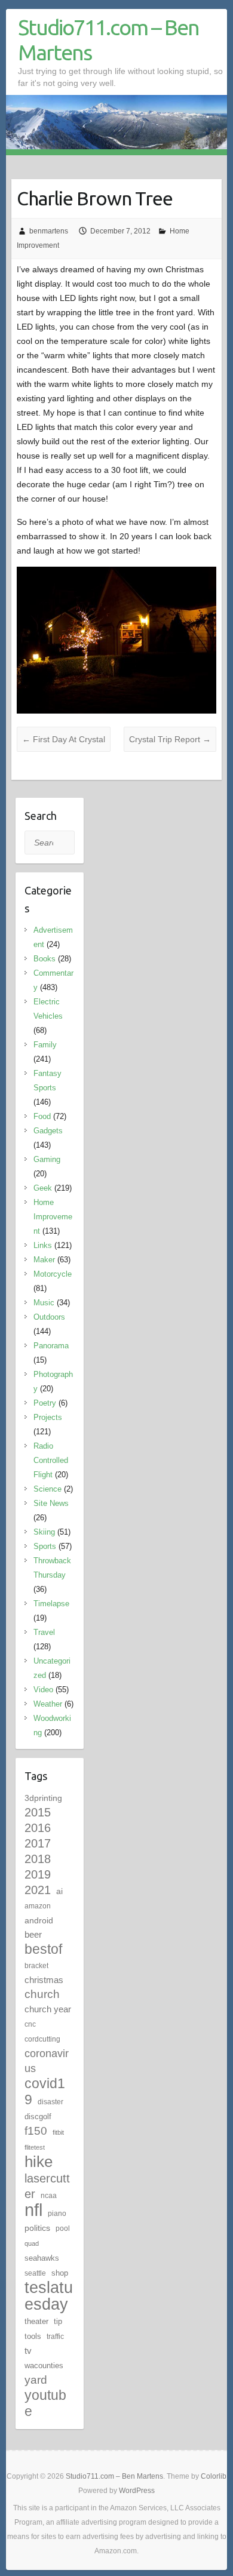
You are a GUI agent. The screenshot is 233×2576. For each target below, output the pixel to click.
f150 (36, 2131)
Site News (51, 1503)
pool (63, 2228)
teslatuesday (49, 2296)
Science (47, 1489)
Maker (44, 1260)
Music (44, 1303)
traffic (55, 2337)
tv (28, 2351)
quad (32, 2243)
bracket (36, 1966)
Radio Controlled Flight (51, 1460)
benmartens (49, 231)
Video (43, 1690)
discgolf (38, 2117)
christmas (44, 1980)
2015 (38, 1812)
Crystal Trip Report (170, 739)
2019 (38, 1874)
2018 (38, 1859)
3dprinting (43, 1798)
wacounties (44, 2366)
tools (33, 2336)
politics (37, 2228)
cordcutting (42, 2039)
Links (43, 1245)
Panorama (51, 1346)
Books (45, 959)
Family (45, 1045)
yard (36, 2380)
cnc (30, 2024)
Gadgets (48, 1131)
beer (33, 1934)
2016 (38, 1828)
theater (36, 2321)
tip (58, 2321)
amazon (38, 1906)
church (42, 1994)
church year (48, 2009)
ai (59, 1891)
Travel (44, 1632)
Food (42, 1116)
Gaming (47, 1159)
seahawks (42, 2258)
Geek (43, 1188)
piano (57, 2214)
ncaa (49, 2196)
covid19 (45, 2091)
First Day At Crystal (64, 739)
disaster (50, 2102)
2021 (38, 1890)
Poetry (45, 1403)
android (39, 1920)
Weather (48, 1704)
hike (39, 2162)
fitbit (58, 2132)
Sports (45, 1546)
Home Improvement (53, 1217)
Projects (48, 1417)
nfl (33, 2210)
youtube (45, 2403)
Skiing (44, 1532)
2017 (38, 1843)
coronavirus (47, 2061)
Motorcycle (53, 1274)
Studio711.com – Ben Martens (108, 40)
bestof (43, 1949)
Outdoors (49, 1317)
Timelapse (51, 1604)
